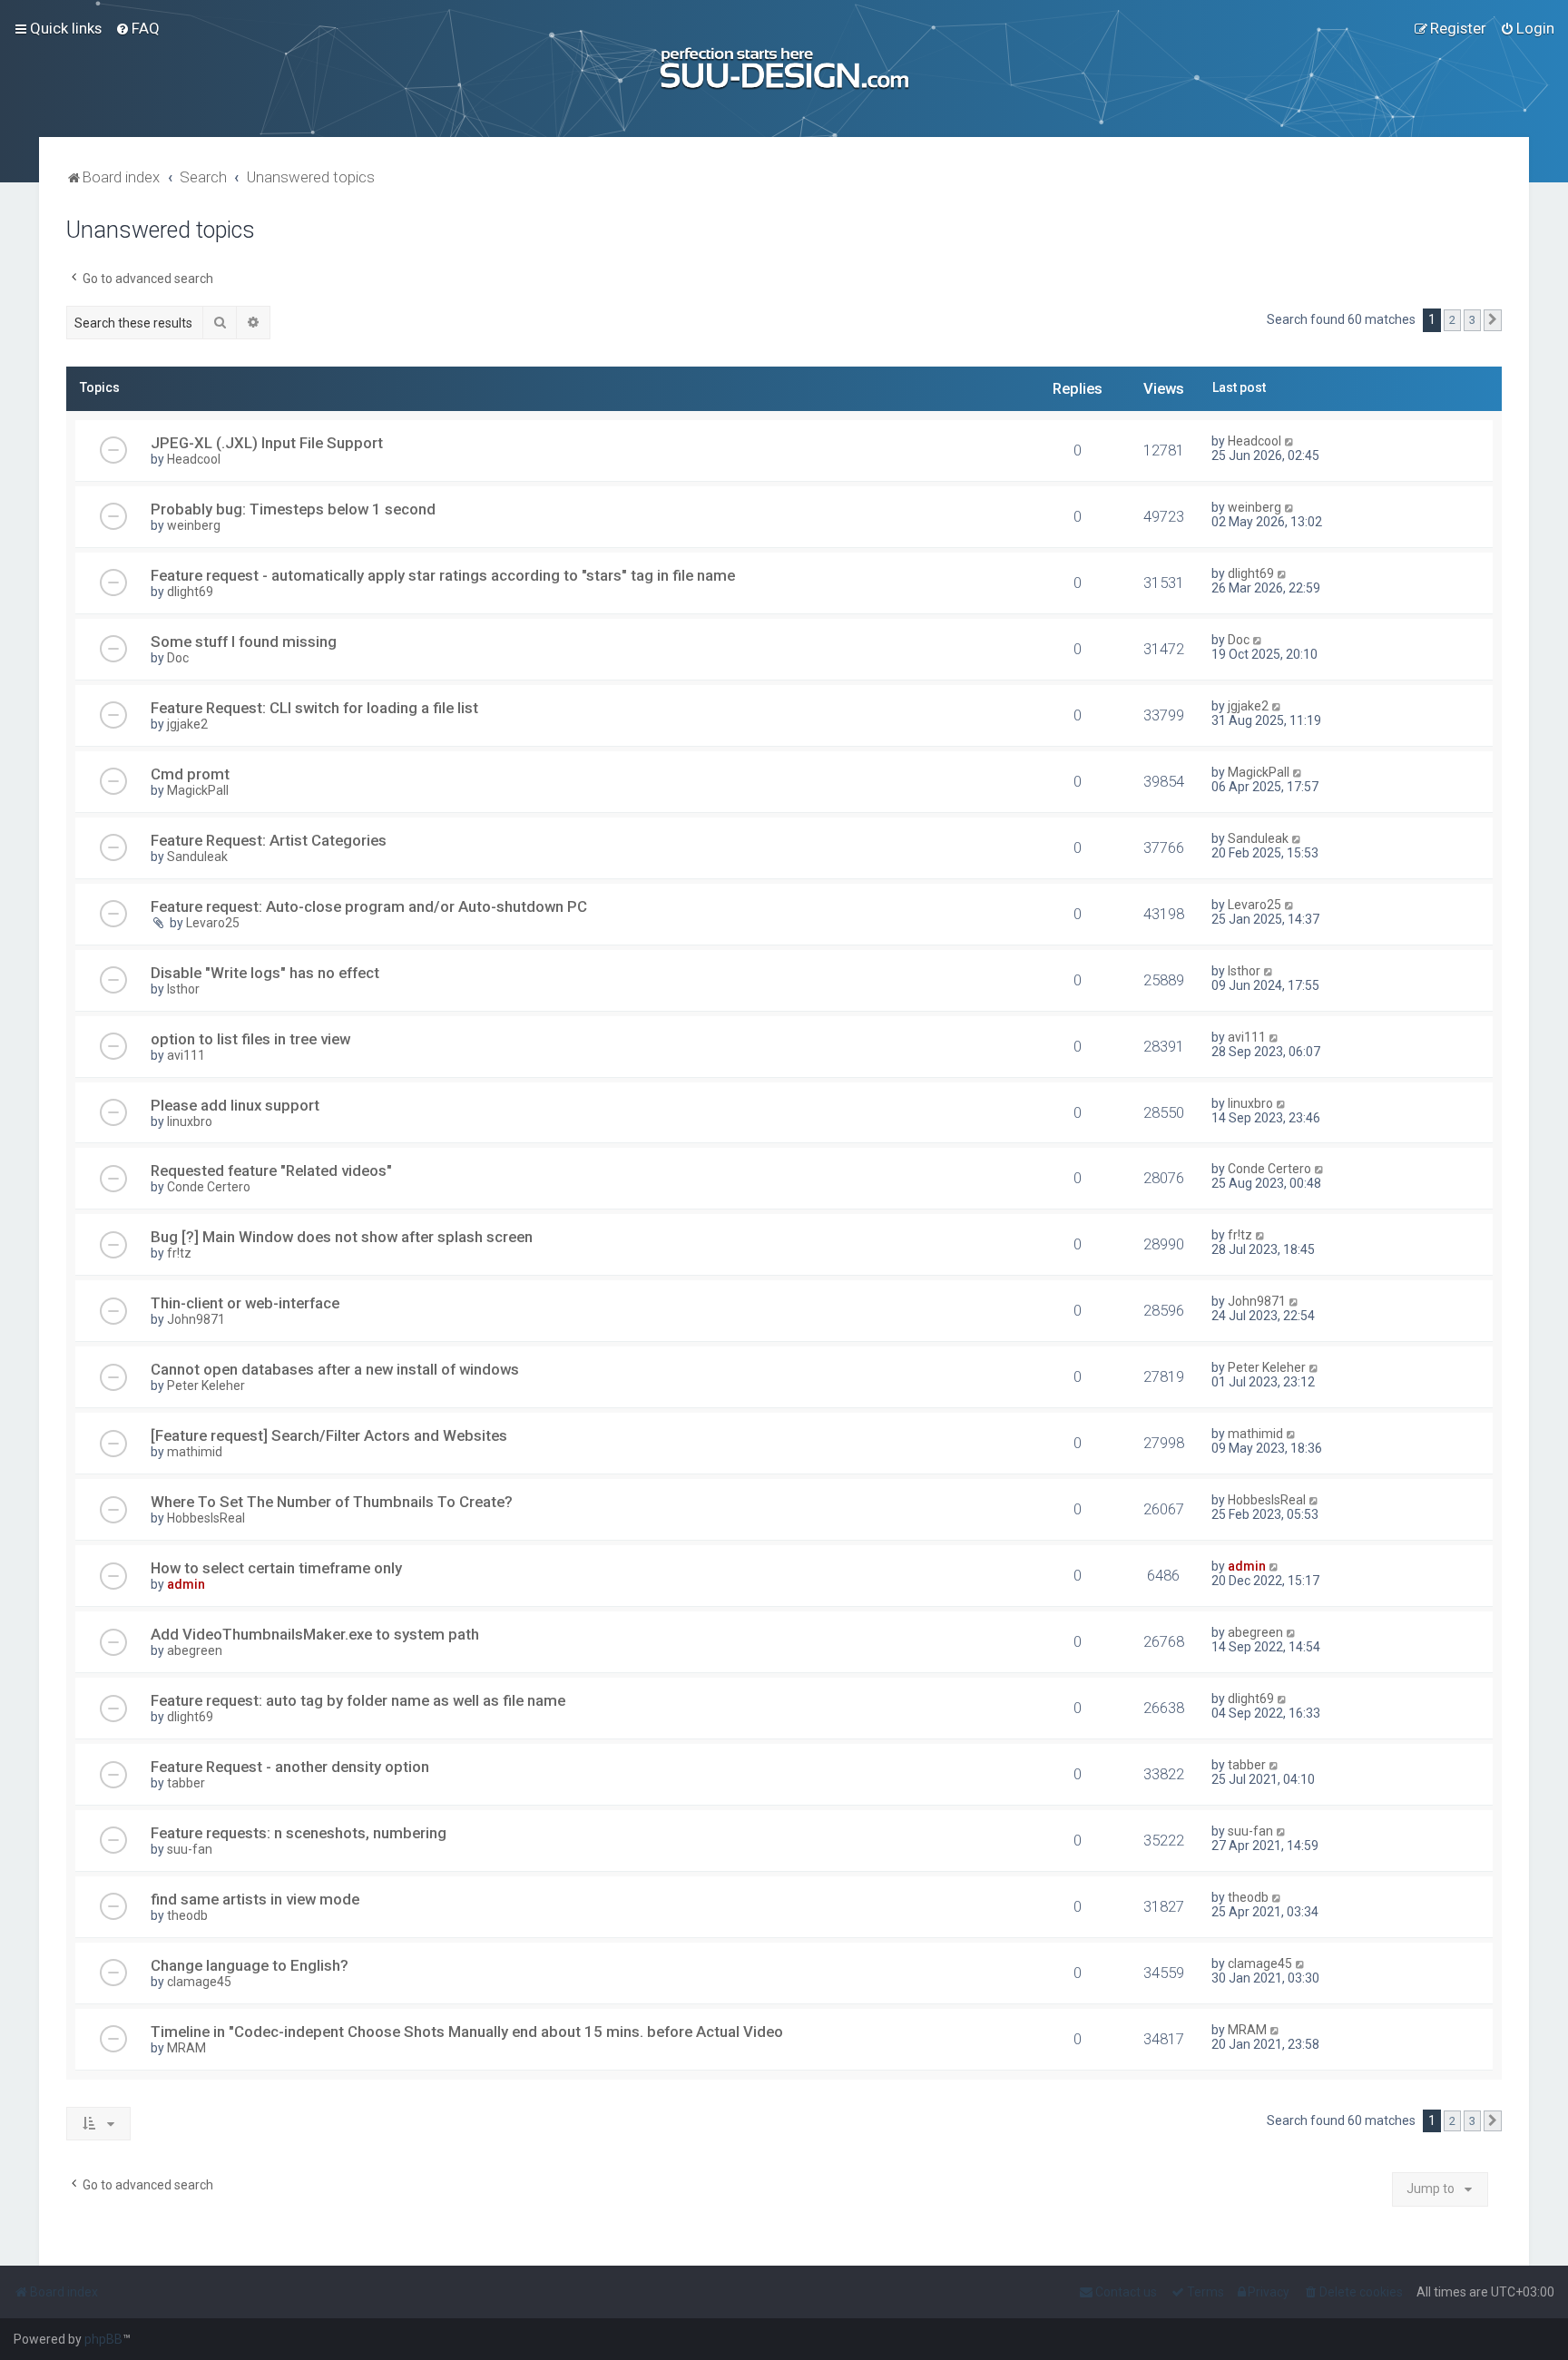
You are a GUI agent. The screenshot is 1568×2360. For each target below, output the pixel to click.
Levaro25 (213, 923)
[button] (1493, 320)
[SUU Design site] (784, 69)
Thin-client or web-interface (245, 1303)
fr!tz (179, 1253)
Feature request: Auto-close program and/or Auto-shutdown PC (369, 906)
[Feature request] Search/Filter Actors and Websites (329, 1435)
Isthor (183, 989)
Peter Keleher (206, 1386)
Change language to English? (250, 1965)
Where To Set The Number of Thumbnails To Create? (332, 1502)
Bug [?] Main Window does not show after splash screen (342, 1237)
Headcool (194, 459)
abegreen (195, 1650)
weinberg (194, 525)
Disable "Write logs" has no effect (265, 973)
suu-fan (190, 1849)
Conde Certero (209, 1187)
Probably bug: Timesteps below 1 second (293, 509)
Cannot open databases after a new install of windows (335, 1369)
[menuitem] (137, 28)
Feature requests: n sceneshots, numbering (299, 1833)
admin (186, 1584)
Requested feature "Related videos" (271, 1170)
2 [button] (1452, 320)
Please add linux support (235, 1105)
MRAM (186, 2048)
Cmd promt (190, 774)
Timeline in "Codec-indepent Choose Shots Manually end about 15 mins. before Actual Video (467, 2032)
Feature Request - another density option (290, 1767)
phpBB (103, 2339)
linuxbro (190, 1121)
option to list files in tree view (250, 1039)
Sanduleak (197, 857)
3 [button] (1472, 320)
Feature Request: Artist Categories (269, 840)
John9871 (196, 1319)
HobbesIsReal (206, 1518)
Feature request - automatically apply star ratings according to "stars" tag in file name (443, 575)
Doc (178, 658)
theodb (187, 1915)
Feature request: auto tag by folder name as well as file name (358, 1700)
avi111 (186, 1055)
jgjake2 (187, 724)
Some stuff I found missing (244, 641)
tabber (186, 1783)
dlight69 (190, 592)
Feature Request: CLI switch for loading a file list (314, 708)
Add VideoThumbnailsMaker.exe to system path (315, 1634)
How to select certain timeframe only (276, 1568)
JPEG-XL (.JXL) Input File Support (267, 443)
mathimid (195, 1452)
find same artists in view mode (255, 1899)
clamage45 (199, 1982)
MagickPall (198, 790)
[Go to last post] (1290, 441)
